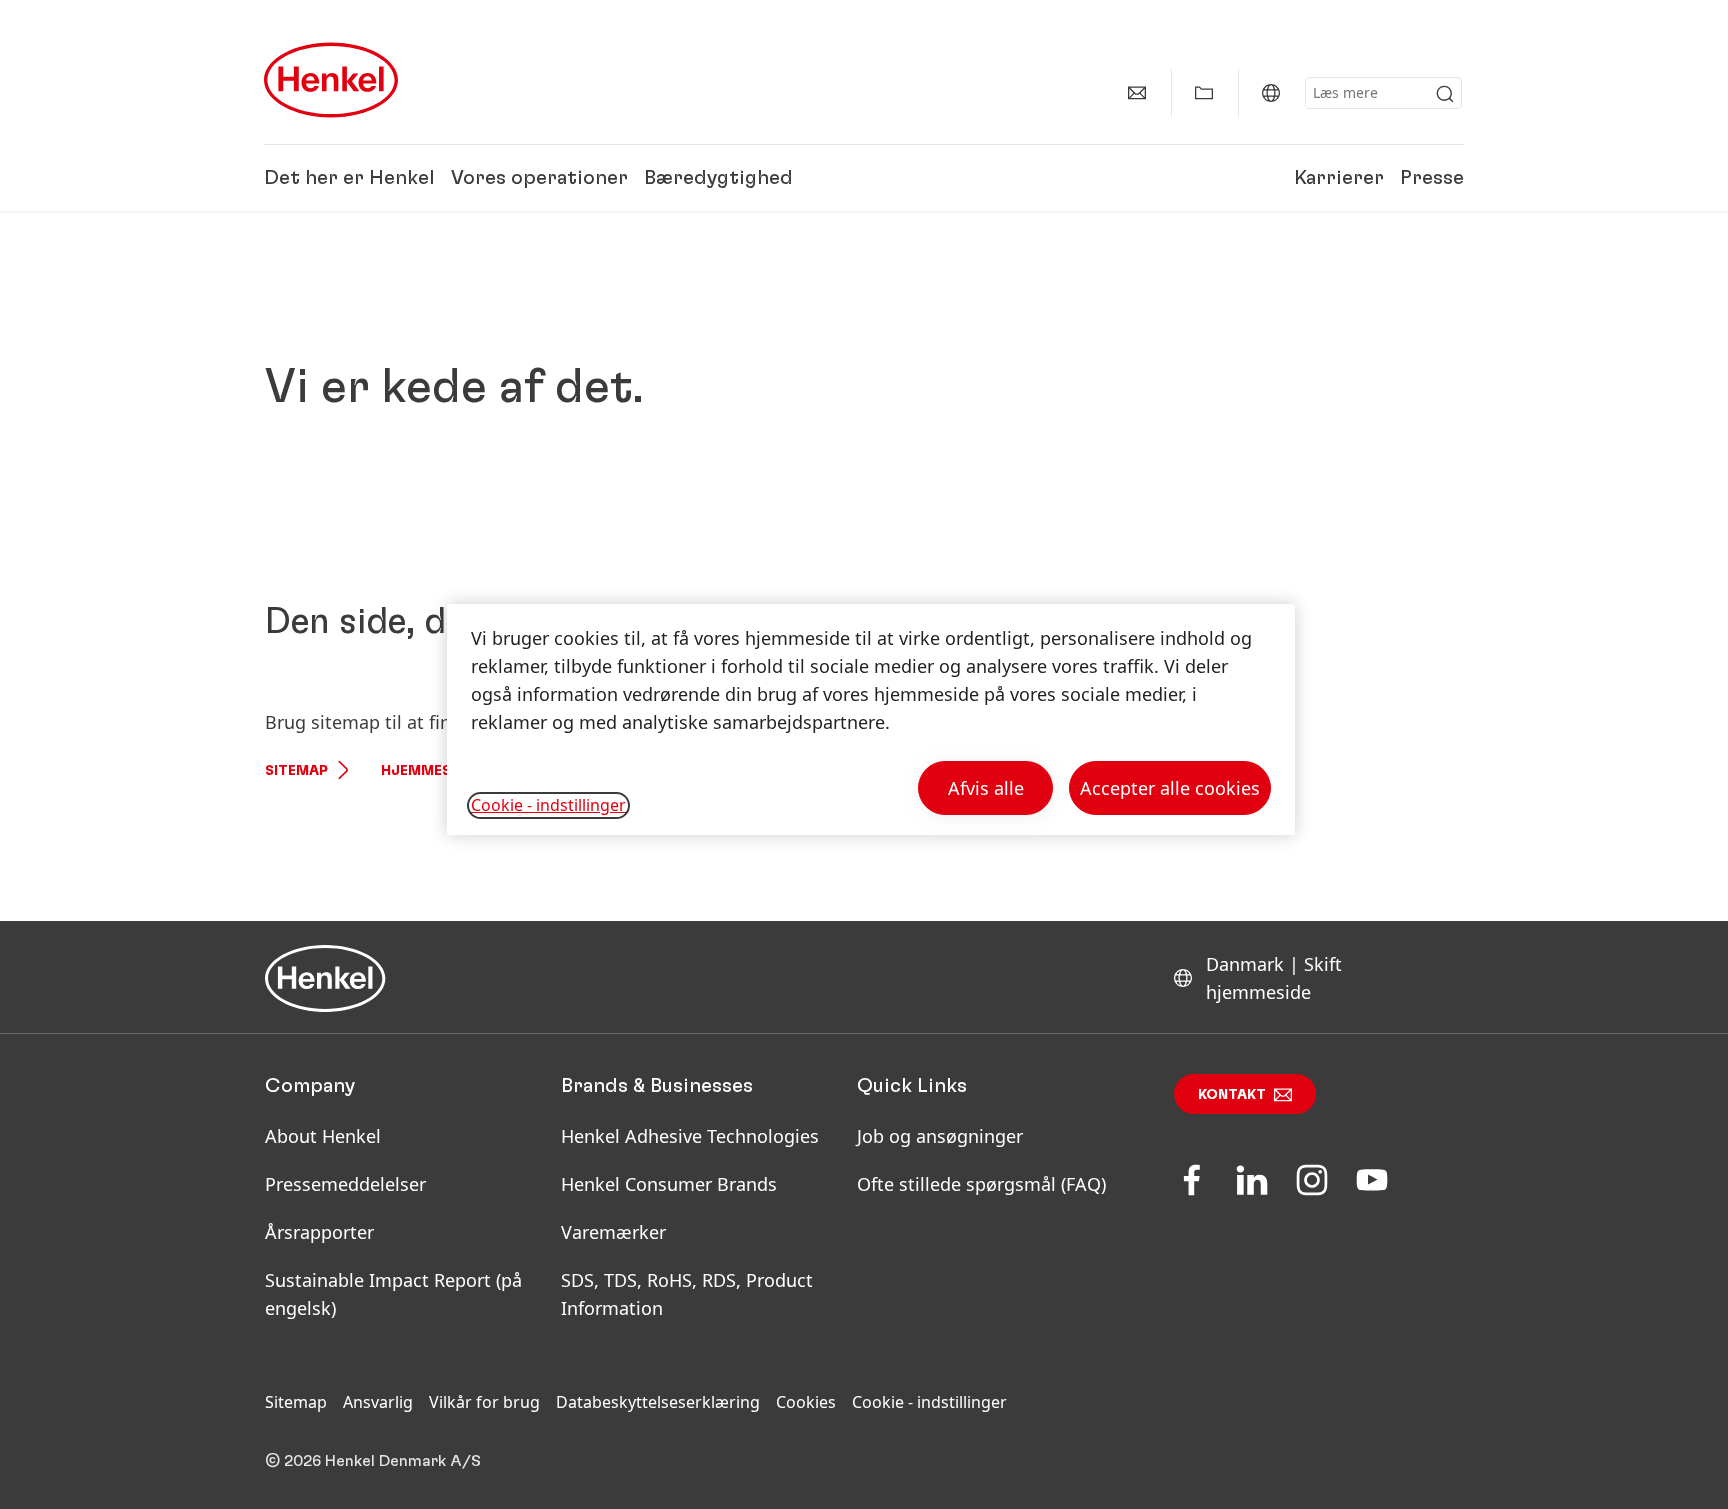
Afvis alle (986, 788)
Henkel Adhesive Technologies (690, 1136)
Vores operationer (539, 178)
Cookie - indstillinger (929, 1402)
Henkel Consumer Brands (669, 1184)
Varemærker (613, 1232)
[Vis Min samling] (1204, 93)
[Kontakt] (1137, 93)
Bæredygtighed (718, 178)
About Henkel (323, 1136)
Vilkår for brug (484, 1402)
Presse (1432, 178)
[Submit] (1445, 94)
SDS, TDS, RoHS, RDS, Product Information (687, 1294)
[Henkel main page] (331, 80)
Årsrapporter (319, 1232)
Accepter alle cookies (1170, 788)
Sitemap (296, 771)
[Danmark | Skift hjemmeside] (1271, 93)
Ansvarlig (378, 1402)
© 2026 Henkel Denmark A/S (373, 1461)
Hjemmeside (427, 771)
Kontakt (1232, 1095)
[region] (871, 719)
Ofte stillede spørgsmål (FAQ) (981, 1184)
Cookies (806, 1402)
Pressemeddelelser (345, 1184)
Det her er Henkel (349, 178)
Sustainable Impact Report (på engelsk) (393, 1294)
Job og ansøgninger (940, 1136)
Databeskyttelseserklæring (658, 1402)
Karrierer (1339, 178)
